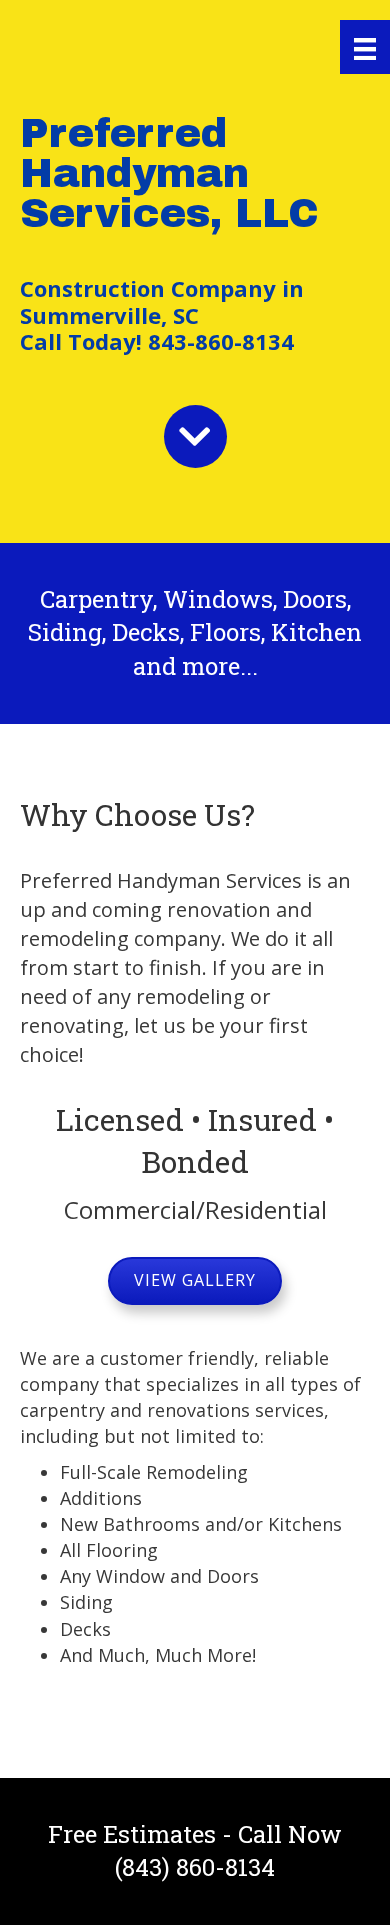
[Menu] (365, 47)
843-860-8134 (218, 341)
